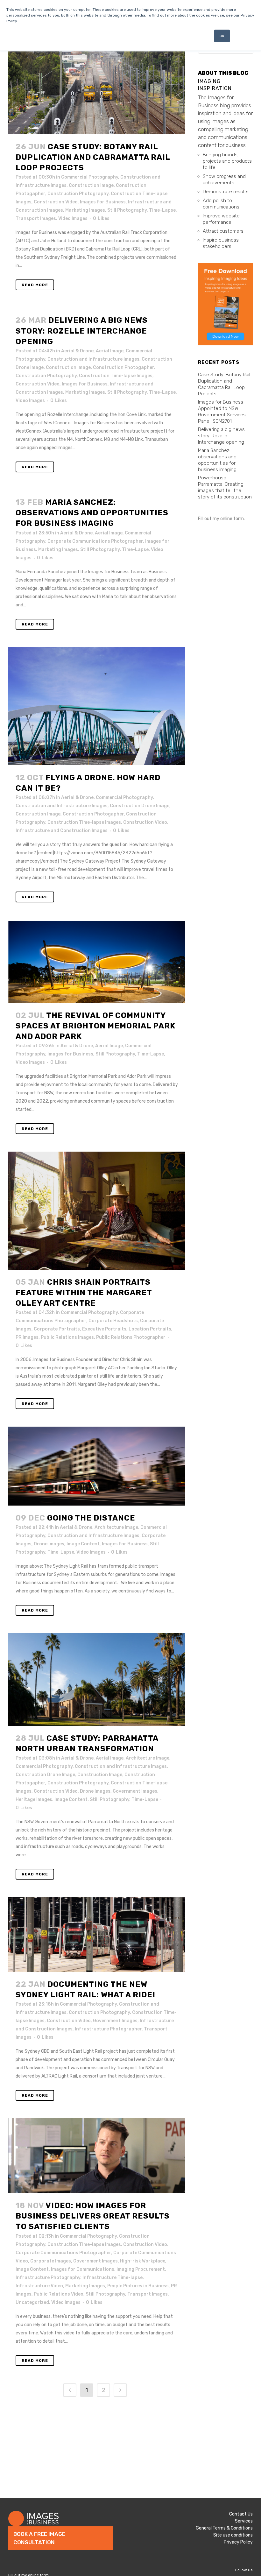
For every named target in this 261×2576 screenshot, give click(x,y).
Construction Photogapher (123, 367)
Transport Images (36, 219)
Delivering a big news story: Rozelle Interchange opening (82, 331)
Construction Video (56, 202)
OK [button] (222, 36)
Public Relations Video (59, 2294)
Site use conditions (233, 2535)
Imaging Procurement (141, 2269)
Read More (35, 285)
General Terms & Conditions (224, 2528)
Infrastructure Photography (48, 2278)
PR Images (27, 1337)
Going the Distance (91, 1518)
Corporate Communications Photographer (95, 541)
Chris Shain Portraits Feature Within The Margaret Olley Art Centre (84, 1293)
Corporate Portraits (57, 1329)
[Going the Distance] (97, 1466)
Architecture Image (116, 1527)
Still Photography (127, 210)
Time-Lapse (162, 210)
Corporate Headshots (113, 1321)
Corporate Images (51, 2261)
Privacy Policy (238, 2542)
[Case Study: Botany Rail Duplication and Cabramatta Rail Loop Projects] (97, 88)
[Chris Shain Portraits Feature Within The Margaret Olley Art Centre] (97, 1210)
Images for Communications (83, 2269)
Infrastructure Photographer (108, 2029)
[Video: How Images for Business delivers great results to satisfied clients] (97, 2156)
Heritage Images (34, 1800)
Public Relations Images (67, 1337)
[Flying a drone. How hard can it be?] (97, 706)
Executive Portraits (104, 1329)
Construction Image (91, 185)
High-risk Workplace (143, 2261)
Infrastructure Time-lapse (113, 2278)
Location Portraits (150, 1329)
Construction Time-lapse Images (116, 376)
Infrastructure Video (39, 2286)
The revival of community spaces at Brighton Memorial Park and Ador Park (95, 1026)
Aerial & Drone (77, 351)
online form (232, 519)
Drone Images (49, 1544)
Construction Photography (78, 194)
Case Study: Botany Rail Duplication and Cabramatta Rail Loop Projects (93, 157)
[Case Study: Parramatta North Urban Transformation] (97, 1680)
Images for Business (103, 202)
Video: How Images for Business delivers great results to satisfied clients (93, 2216)
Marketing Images (85, 210)
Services (244, 2521)
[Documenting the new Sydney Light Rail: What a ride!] (97, 1934)
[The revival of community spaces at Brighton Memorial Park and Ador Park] (97, 961)
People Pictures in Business (138, 2286)
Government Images (135, 1791)
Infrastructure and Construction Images (62, 831)
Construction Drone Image (140, 806)
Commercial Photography (90, 177)
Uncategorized (32, 2302)
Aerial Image (110, 351)
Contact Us (241, 2514)
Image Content (83, 1544)
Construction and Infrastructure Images (93, 359)
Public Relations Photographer (131, 1337)
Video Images (73, 219)
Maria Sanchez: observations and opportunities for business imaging (92, 513)
